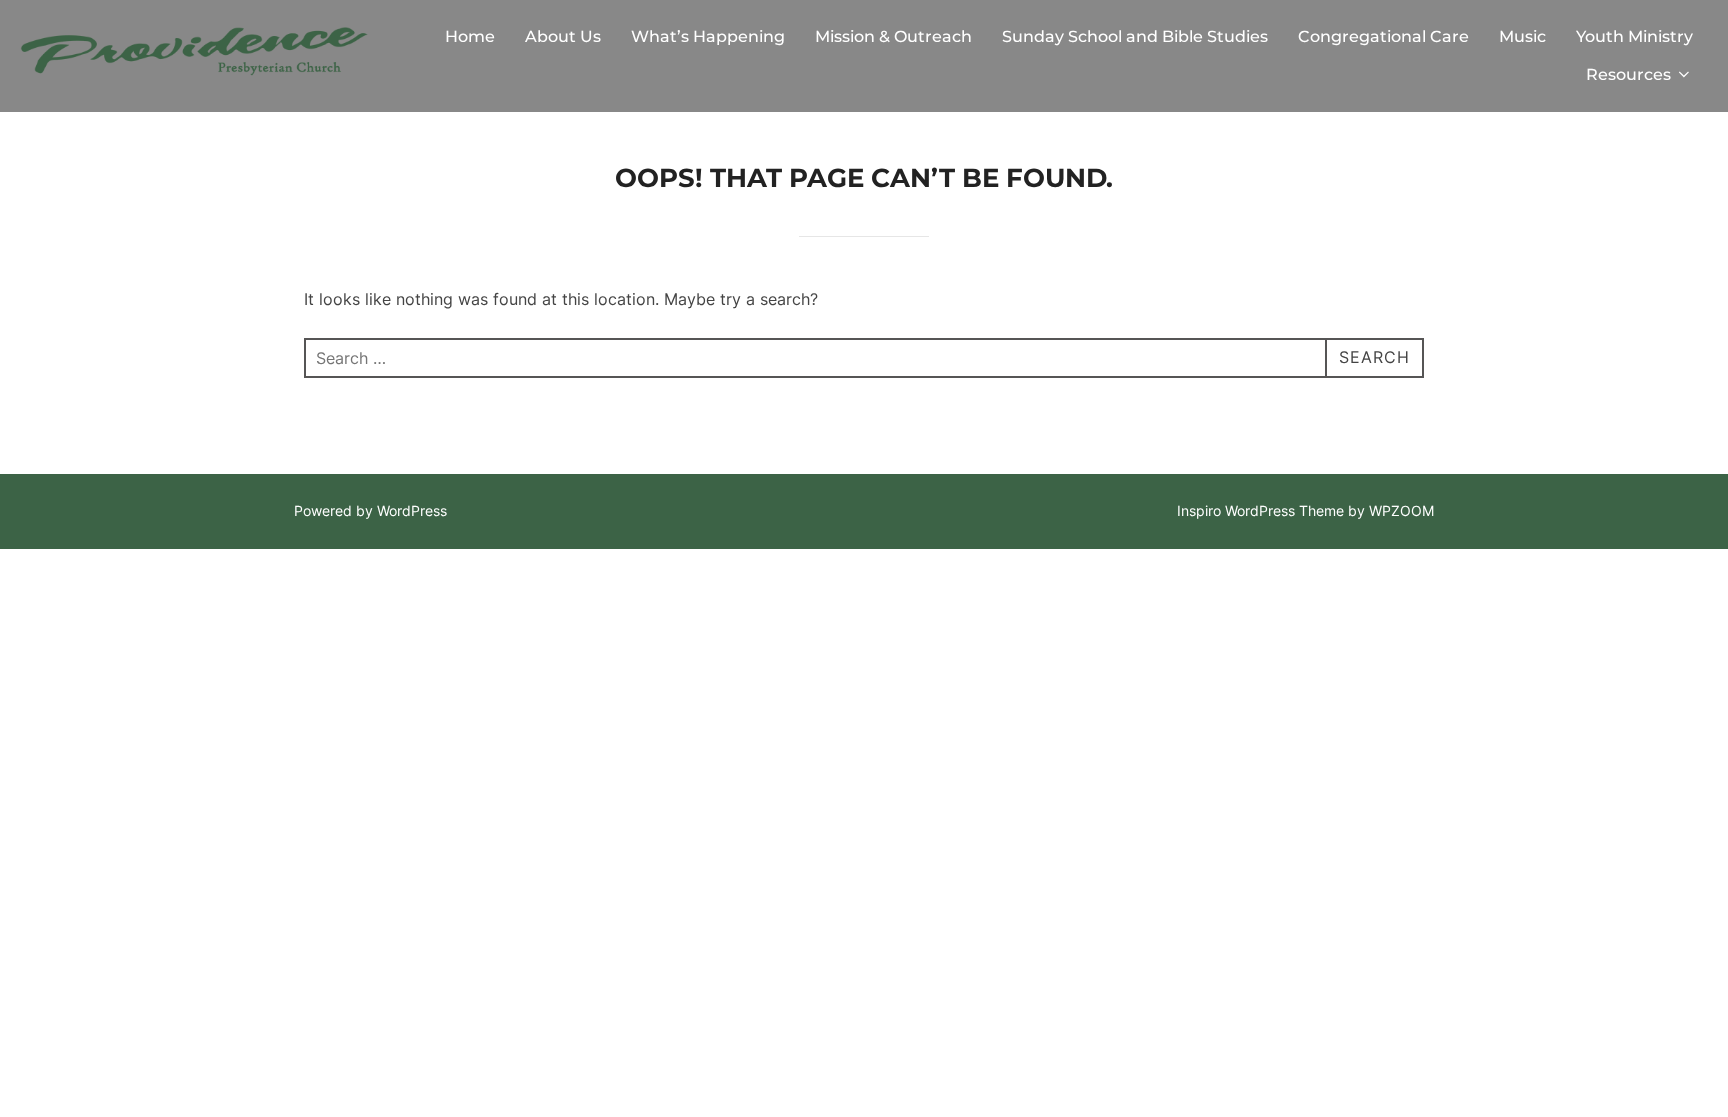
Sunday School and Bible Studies (1135, 36)
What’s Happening (708, 36)
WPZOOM (1401, 510)
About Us (563, 36)
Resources (1628, 74)
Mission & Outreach (893, 36)
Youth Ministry (1634, 36)
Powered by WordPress (370, 510)
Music (1522, 36)
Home (470, 36)
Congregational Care (1383, 36)
